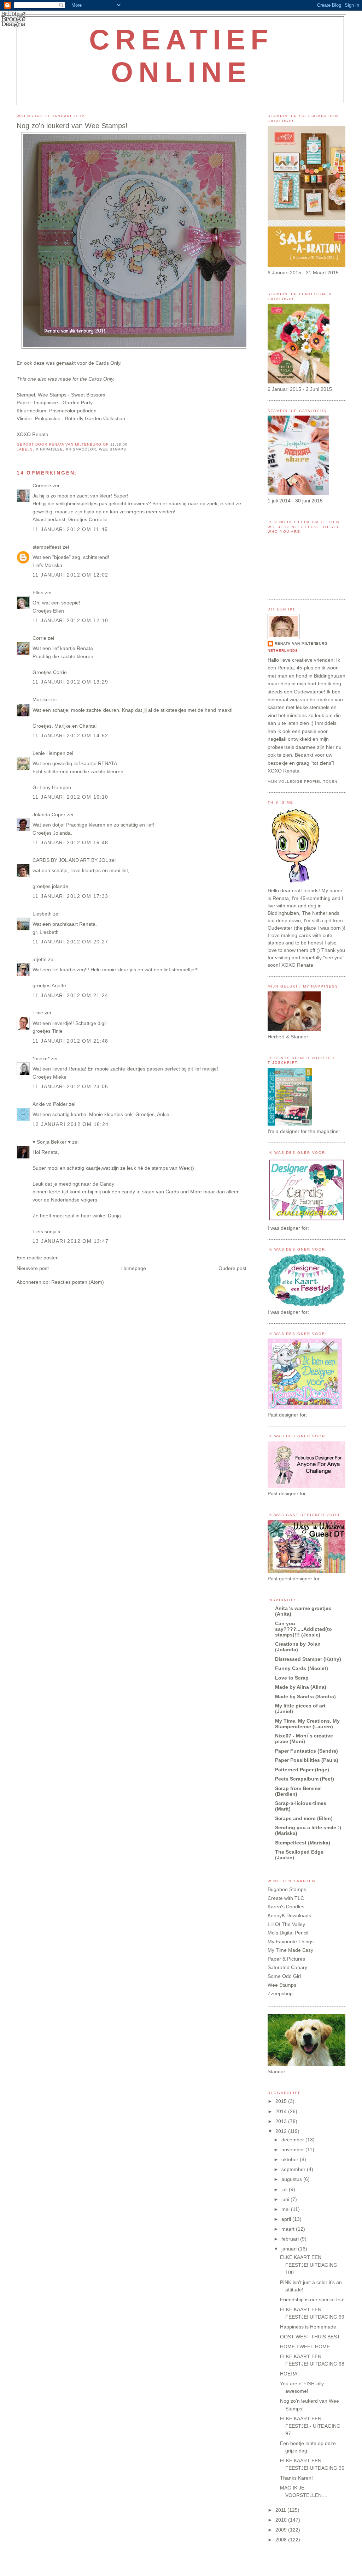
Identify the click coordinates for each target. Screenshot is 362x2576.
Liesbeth (42, 914)
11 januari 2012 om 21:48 (71, 1041)
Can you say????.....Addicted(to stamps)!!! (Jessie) (303, 1629)
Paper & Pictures (286, 1959)
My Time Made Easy (290, 1950)
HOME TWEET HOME (305, 2347)
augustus (292, 2179)
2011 (281, 2510)
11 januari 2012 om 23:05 (71, 1086)
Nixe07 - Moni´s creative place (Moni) (304, 1739)
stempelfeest (47, 547)
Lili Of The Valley (286, 1924)
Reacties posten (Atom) (78, 1282)
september (294, 2169)
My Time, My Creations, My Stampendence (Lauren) (307, 1724)
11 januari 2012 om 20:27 (71, 942)
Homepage (134, 1268)
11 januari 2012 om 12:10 (71, 620)
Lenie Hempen (49, 753)
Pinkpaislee (49, 449)
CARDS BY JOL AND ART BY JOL (70, 860)
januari (290, 2249)
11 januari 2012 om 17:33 (71, 896)
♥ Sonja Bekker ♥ (52, 1142)
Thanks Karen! (296, 2478)
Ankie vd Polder (50, 1104)
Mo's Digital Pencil (288, 1933)
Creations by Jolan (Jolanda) (298, 1647)
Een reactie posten (38, 1258)
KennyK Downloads (289, 1915)
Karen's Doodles (286, 1907)
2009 (282, 2530)
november (293, 2149)
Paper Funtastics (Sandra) (306, 1751)
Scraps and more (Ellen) (304, 1818)
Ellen (38, 592)
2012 (282, 2131)
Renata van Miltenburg (301, 643)
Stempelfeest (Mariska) (303, 1843)
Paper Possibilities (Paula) (307, 1760)
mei (286, 2209)
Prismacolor (81, 449)
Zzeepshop (280, 1993)
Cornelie (42, 485)
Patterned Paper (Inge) (302, 1770)
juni (286, 2199)
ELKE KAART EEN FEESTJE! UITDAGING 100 (309, 2265)
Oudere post (232, 1268)
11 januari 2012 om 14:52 (71, 735)
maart (289, 2229)
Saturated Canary (287, 1967)
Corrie (39, 638)
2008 (282, 2540)
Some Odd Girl (284, 1976)
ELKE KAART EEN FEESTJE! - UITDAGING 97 (310, 2426)
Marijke (41, 699)
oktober (291, 2159)
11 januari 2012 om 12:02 (71, 575)
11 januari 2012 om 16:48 (71, 842)
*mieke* (41, 1059)
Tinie (38, 1013)
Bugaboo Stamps (287, 1889)
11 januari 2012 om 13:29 (71, 682)
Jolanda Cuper (49, 815)
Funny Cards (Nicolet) (302, 1668)
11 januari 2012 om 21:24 (71, 995)
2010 (282, 2520)
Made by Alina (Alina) (301, 1687)
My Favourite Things (291, 1942)
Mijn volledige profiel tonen (302, 782)
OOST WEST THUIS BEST (310, 2337)
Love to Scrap (292, 1678)
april (287, 2219)
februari (291, 2239)
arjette (40, 959)
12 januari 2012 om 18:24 (71, 1124)
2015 (282, 2101)
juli (285, 2189)
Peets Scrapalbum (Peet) (305, 1779)
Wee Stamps (52, 395)
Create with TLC (286, 1898)
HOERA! (289, 2374)
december (293, 2140)
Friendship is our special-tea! (312, 2300)
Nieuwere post (33, 1268)
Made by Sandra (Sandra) (305, 1697)
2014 (282, 2111)
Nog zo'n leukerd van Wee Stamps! (72, 126)
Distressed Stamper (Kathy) (308, 1659)
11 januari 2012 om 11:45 (70, 529)
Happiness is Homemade (308, 2327)
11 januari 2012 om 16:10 (71, 797)
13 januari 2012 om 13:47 (71, 1241)
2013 (282, 2121)
